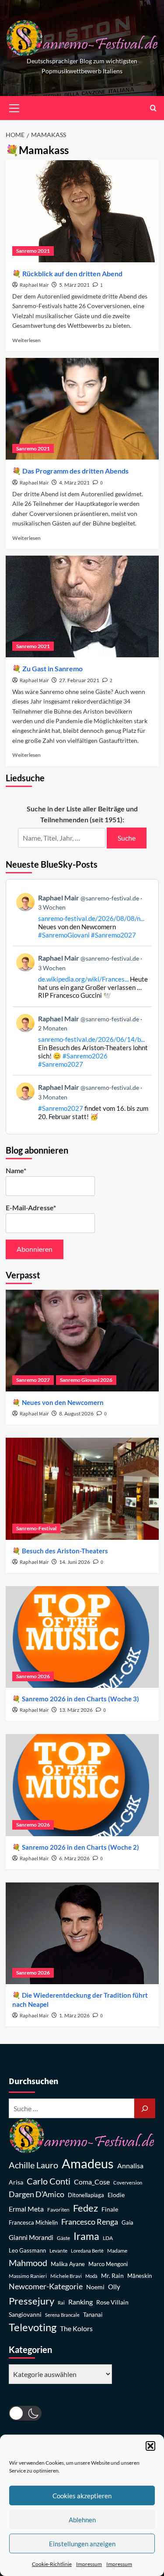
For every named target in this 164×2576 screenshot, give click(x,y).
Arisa (16, 2182)
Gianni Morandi (31, 2238)
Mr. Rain (112, 2275)
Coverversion (128, 2183)
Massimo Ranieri (28, 2276)
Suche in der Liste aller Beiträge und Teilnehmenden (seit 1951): (82, 814)
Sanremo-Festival (36, 1528)
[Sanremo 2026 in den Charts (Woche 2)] (82, 1785)
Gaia (127, 2223)
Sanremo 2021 (33, 251)
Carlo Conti (49, 2181)
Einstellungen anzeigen (82, 2544)
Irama (86, 2236)
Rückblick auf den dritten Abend (72, 273)
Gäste (63, 2238)
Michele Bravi (66, 2276)
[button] (150, 2446)
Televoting (33, 2327)
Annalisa (130, 2166)
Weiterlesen (26, 340)
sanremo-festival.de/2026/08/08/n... (91, 918)
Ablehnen (82, 2520)
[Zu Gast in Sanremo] (82, 606)
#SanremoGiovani (64, 935)
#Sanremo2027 (113, 935)
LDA (108, 2238)
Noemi (95, 2287)
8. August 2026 (76, 1413)
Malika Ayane (68, 2264)
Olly (114, 2287)
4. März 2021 (74, 483)
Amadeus (88, 2163)
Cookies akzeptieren (82, 2496)
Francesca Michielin (33, 2223)
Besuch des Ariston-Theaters (65, 1551)
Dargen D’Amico (37, 2194)
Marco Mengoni (108, 2264)
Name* (16, 1170)
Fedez (85, 2208)
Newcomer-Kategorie (46, 2286)
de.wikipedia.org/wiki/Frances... (83, 979)
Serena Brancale (62, 2315)
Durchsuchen (33, 2081)
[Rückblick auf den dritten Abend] (82, 211)
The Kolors (76, 2328)
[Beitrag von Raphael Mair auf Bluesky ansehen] (82, 1101)
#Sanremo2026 (85, 1056)
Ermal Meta (26, 2209)
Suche (127, 838)
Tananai (93, 2315)
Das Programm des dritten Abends (75, 471)
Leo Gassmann (27, 2250)
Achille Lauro (33, 2165)
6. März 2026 (74, 1858)
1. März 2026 (74, 2015)
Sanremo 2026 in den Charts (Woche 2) (80, 1847)
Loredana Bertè (87, 2251)
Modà (91, 2276)
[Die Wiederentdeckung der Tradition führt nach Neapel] (82, 1933)
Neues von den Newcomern (63, 1402)
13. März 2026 (76, 1710)
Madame (117, 2251)
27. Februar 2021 (79, 680)
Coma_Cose (92, 2182)
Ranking (80, 2302)
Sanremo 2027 (33, 1380)
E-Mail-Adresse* (31, 1207)
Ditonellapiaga (86, 2195)
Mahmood (28, 2263)
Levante (58, 2251)
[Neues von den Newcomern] (82, 1341)
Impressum (89, 2564)
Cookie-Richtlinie (52, 2564)
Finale (110, 2209)
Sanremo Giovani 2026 (86, 1380)
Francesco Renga (90, 2222)
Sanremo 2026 (33, 1676)
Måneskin (140, 2276)
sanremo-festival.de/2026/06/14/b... (91, 1039)
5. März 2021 (74, 285)
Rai (61, 2303)
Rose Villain (112, 2302)
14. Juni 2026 (75, 1562)
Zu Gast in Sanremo (52, 668)
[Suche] (145, 2108)
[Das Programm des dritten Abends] (82, 409)
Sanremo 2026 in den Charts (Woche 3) (80, 1699)
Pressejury (31, 2301)
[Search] (153, 108)
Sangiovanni (25, 2314)
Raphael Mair (34, 285)
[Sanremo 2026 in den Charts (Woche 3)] (82, 1637)
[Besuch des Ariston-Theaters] (82, 1489)
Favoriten (58, 2210)
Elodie (116, 2195)
